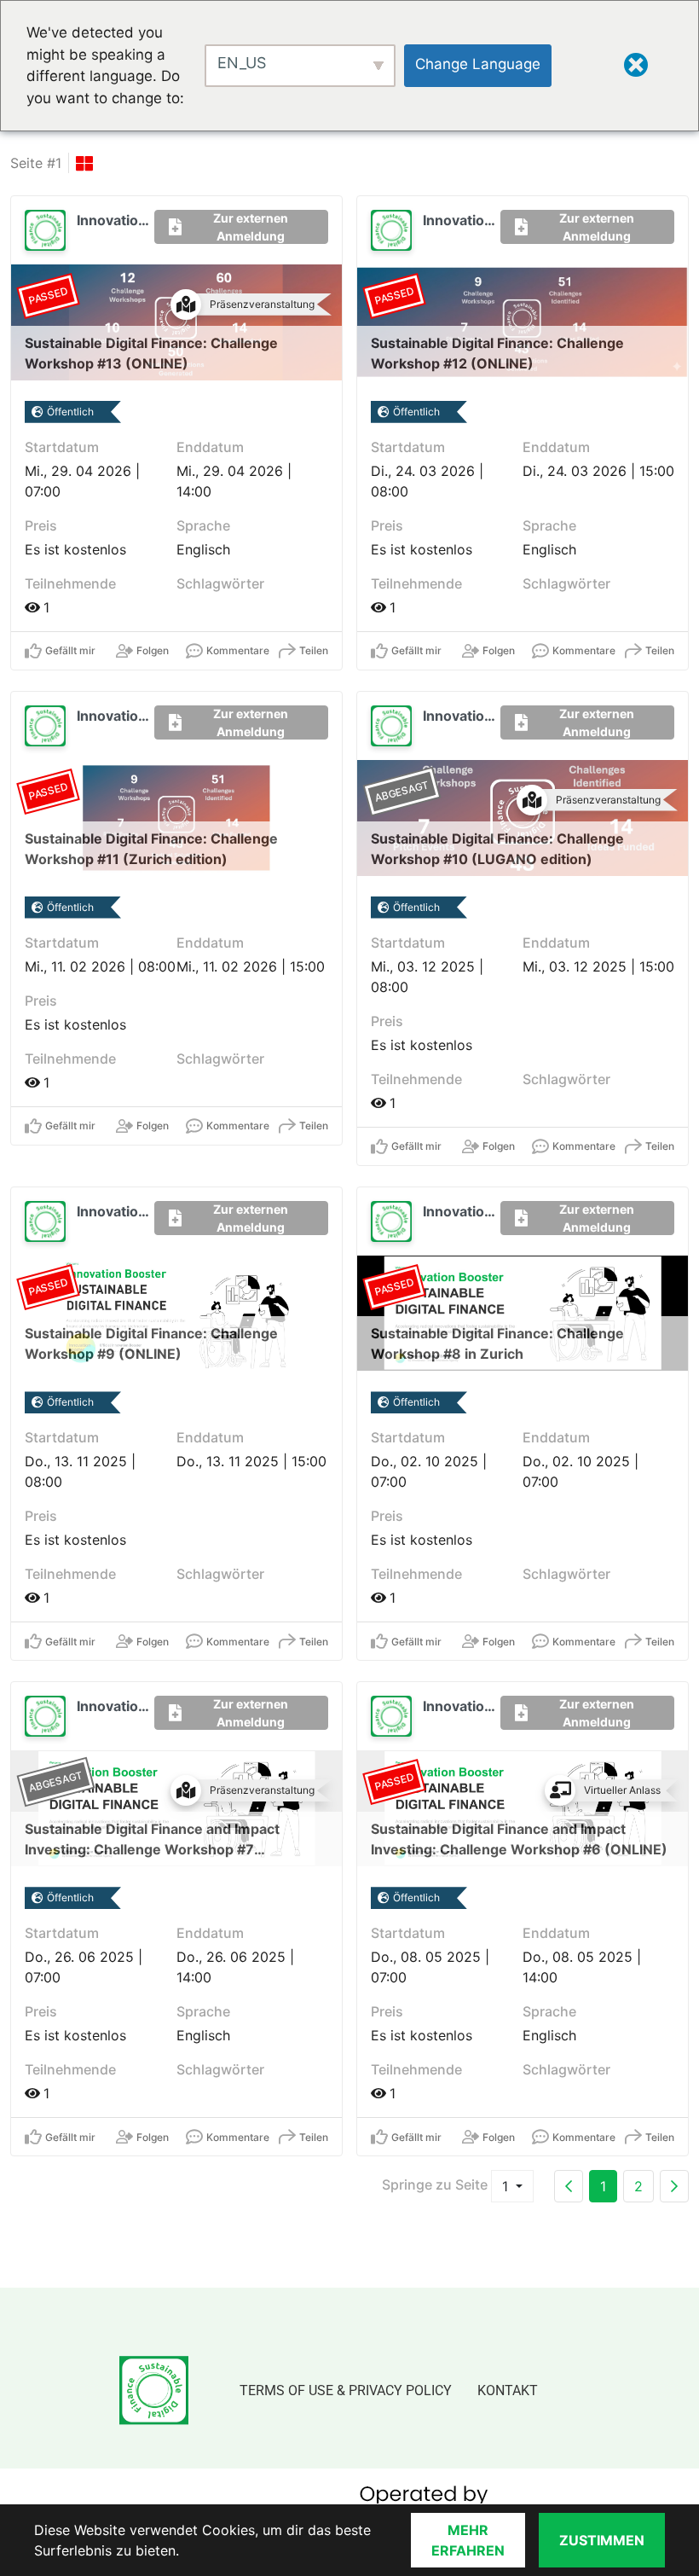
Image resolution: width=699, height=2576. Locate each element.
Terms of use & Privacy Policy (346, 2390)
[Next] (674, 2186)
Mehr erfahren (468, 2540)
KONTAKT (508, 2390)
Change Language (478, 64)
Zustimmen (602, 2540)
